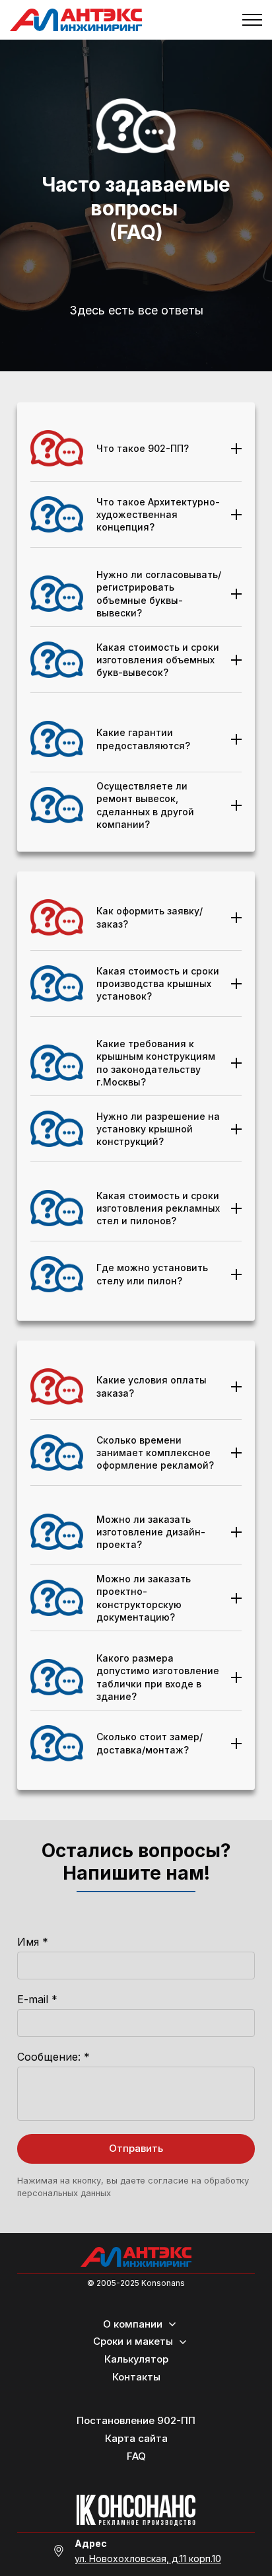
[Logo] (136, 2257)
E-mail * (37, 1999)
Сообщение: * (53, 2057)
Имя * (33, 1942)
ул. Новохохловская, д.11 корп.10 (148, 2558)
